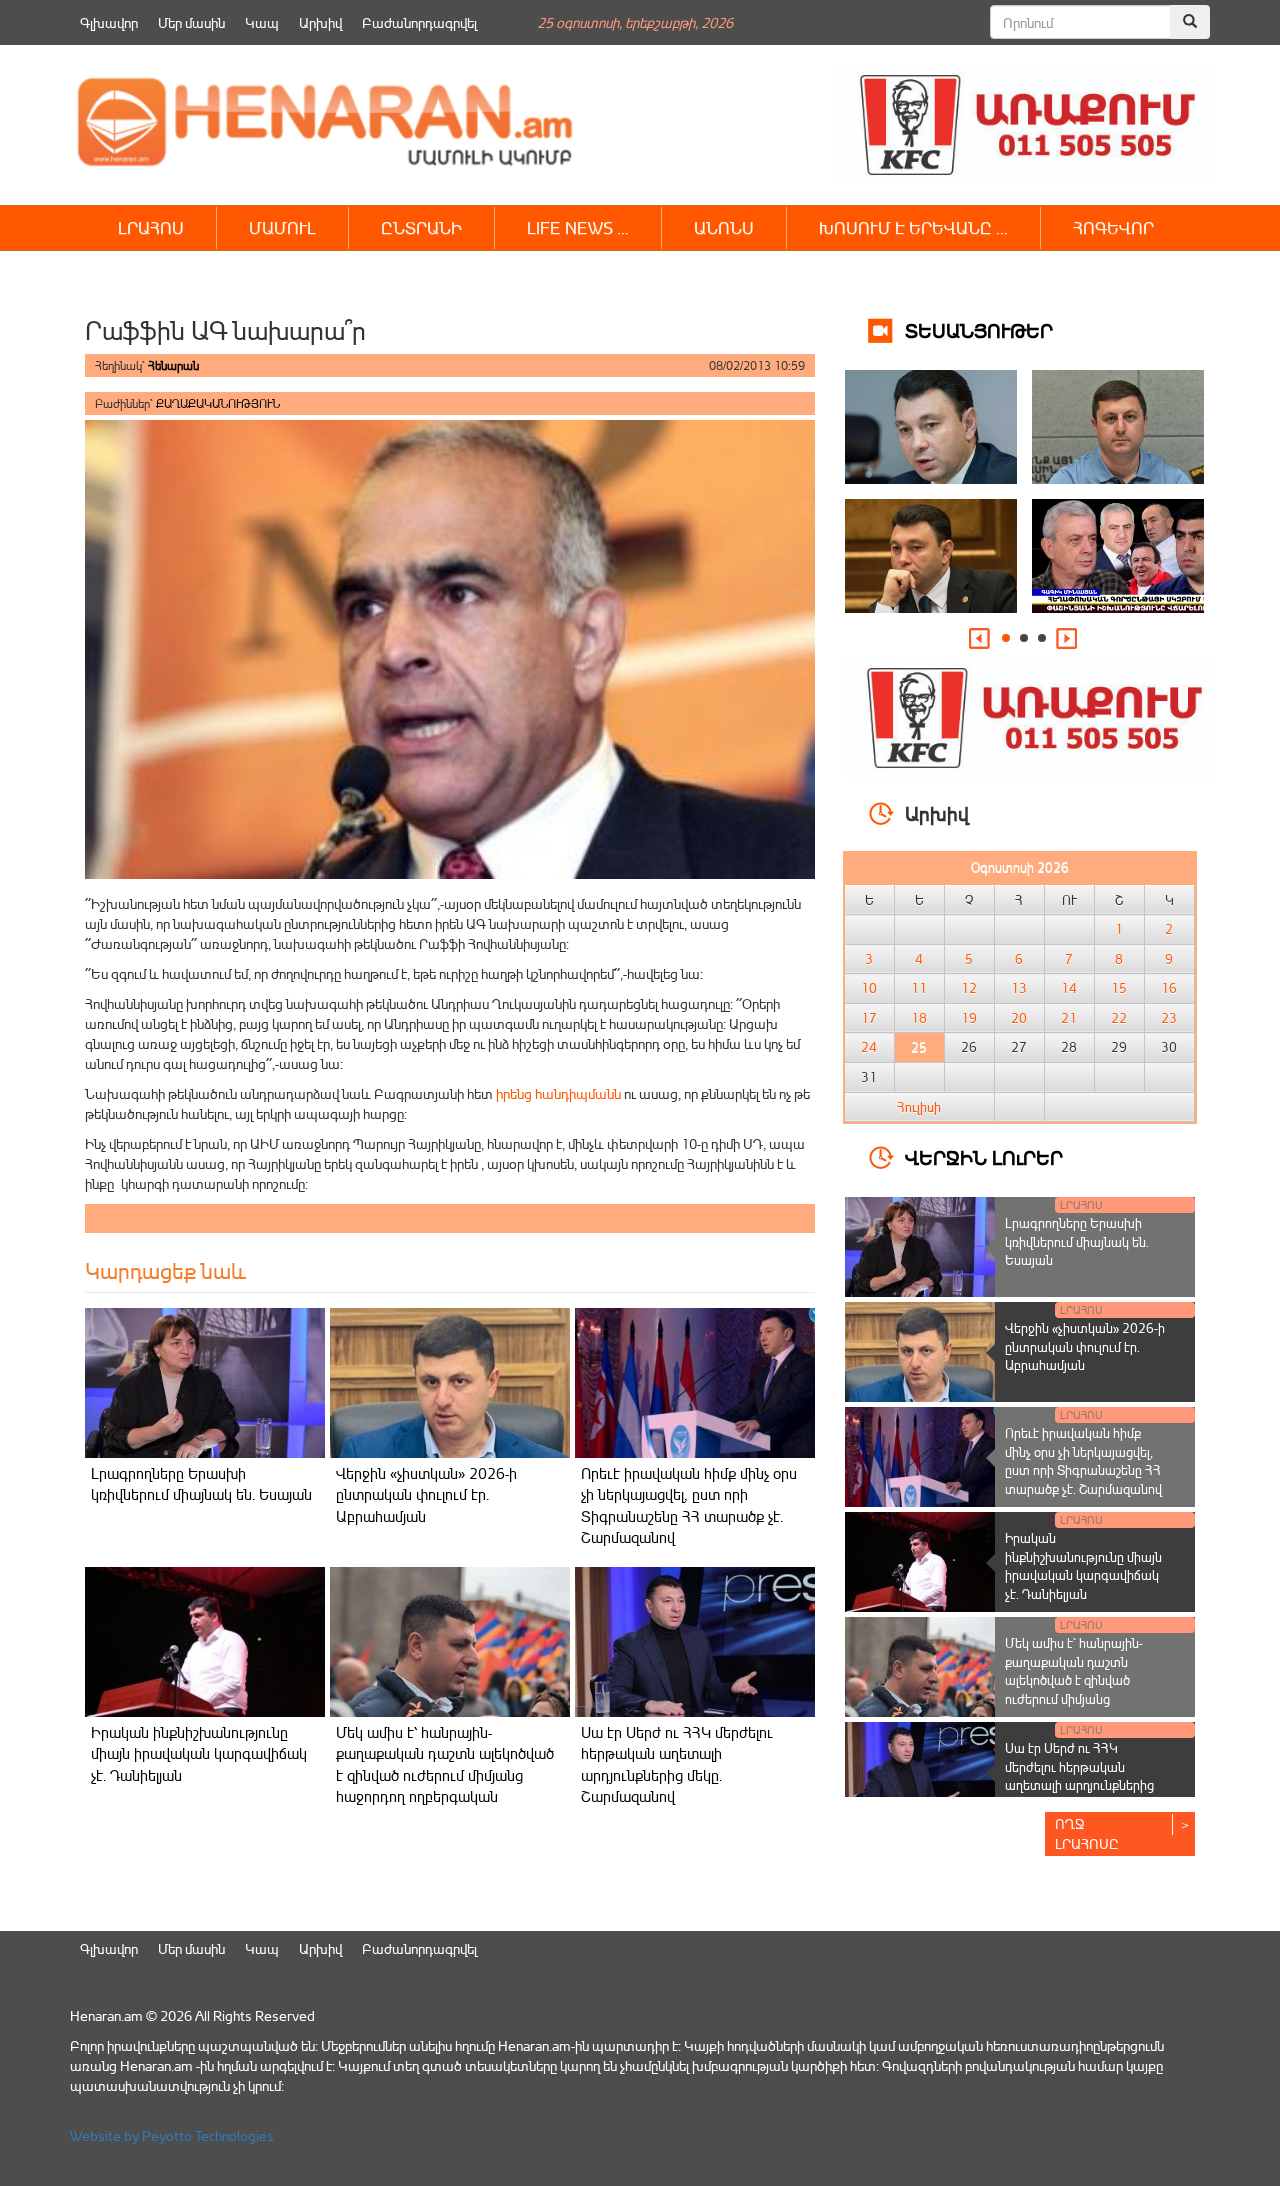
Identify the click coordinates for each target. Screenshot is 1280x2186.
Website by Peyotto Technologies (172, 2135)
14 (1069, 988)
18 (919, 1018)
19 (969, 1018)
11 (919, 988)
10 (869, 988)
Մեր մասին (191, 22)
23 (1169, 1018)
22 (1119, 1018)
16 (1169, 988)
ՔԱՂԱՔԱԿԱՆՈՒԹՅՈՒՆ (218, 403)
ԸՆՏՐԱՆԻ (421, 227)
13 (1019, 988)
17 (869, 1018)
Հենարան (173, 365)
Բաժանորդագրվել (419, 22)
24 (869, 1047)
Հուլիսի (919, 1107)
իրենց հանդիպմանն (558, 1093)
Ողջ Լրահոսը (1087, 1833)
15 (1119, 988)
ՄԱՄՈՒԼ (282, 227)
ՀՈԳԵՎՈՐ (1113, 227)
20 (1019, 1018)
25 (919, 1047)
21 (1069, 1018)
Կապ (262, 22)
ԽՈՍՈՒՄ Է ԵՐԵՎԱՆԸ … (913, 227)
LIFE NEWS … (578, 227)
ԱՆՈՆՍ (724, 227)
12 (969, 988)
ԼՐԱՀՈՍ (151, 227)
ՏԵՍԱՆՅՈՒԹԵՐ (979, 329)
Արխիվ (320, 22)
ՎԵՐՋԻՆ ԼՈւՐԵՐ (984, 1156)
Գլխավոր (109, 22)
